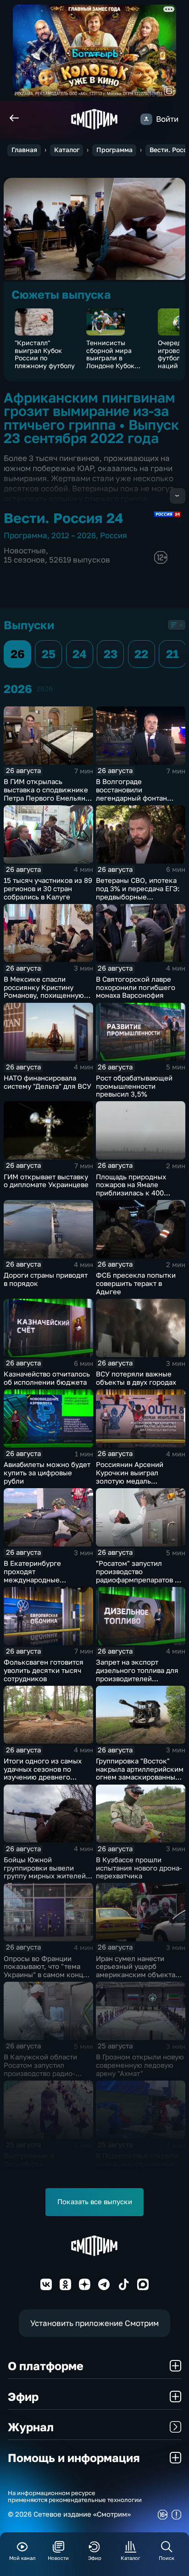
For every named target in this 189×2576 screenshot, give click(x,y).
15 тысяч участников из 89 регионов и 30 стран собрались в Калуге (48, 889)
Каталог (67, 150)
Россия (114, 535)
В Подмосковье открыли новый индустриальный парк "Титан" (137, 2164)
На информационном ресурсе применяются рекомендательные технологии (75, 2496)
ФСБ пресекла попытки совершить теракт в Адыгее (136, 1283)
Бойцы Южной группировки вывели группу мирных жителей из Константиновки (45, 1872)
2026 (44, 689)
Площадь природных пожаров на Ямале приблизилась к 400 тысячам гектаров (131, 1189)
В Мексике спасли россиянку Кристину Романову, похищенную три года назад (44, 991)
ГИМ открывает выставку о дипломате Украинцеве (46, 1181)
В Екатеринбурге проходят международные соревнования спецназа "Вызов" (44, 1580)
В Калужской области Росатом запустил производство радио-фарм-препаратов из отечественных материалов (40, 2077)
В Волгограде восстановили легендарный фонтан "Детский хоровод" (131, 794)
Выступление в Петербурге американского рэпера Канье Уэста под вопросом (43, 2172)
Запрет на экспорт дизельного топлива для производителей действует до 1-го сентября (137, 1678)
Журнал (31, 2427)
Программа (114, 150)
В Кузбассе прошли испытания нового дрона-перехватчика (139, 1868)
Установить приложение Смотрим (94, 2323)
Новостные (25, 550)
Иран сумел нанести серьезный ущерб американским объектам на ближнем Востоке (138, 1971)
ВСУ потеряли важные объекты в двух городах (136, 1378)
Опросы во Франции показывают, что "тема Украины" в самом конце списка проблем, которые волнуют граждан (48, 1975)
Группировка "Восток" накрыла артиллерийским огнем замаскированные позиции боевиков (140, 1773)
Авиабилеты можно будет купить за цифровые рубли (47, 1473)
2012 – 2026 (74, 535)
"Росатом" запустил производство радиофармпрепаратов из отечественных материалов (139, 1580)
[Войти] (146, 119)
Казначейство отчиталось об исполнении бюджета (47, 1378)
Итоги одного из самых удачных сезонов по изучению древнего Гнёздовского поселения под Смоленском (46, 1777)
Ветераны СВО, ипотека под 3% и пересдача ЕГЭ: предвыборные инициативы (138, 893)
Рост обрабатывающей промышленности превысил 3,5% (134, 1086)
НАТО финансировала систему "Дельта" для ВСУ (47, 1082)
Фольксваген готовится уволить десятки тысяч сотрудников (44, 1670)
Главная (24, 150)
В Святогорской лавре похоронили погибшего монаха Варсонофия (136, 987)
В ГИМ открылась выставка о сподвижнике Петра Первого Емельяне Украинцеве (47, 794)
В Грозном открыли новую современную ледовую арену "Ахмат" (140, 2065)
